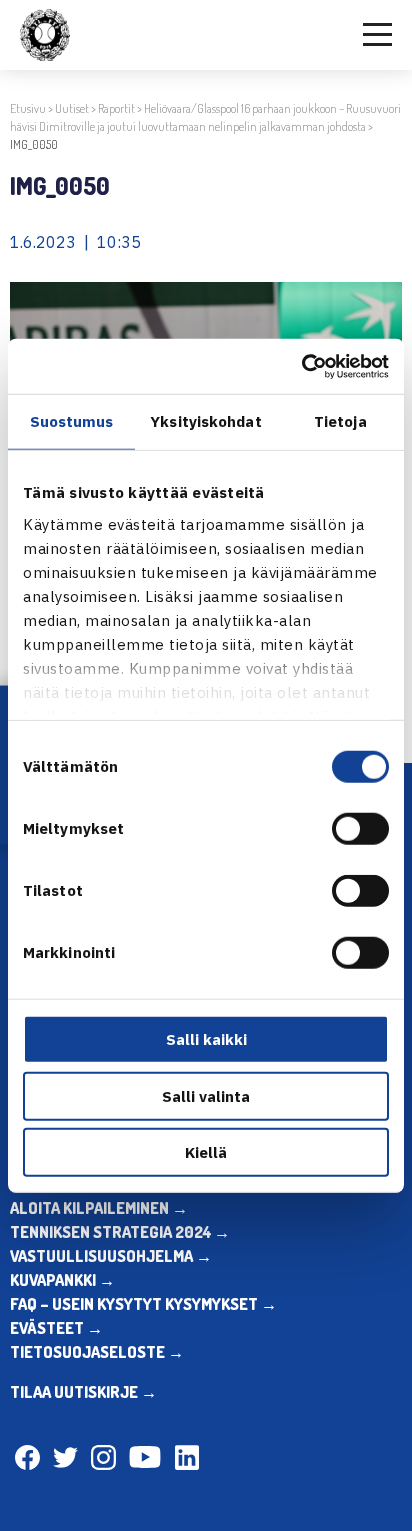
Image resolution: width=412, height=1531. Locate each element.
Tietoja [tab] (340, 421)
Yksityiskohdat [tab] (205, 421)
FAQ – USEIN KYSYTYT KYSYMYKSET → (143, 1304)
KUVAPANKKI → (62, 1280)
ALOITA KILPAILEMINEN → (99, 1208)
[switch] (360, 829)
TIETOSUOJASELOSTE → (97, 1352)
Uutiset (72, 108)
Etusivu (28, 108)
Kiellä (206, 1152)
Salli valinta (206, 1095)
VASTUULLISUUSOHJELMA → (111, 1256)
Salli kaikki (206, 1039)
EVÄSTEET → (56, 1328)
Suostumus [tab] (72, 421)
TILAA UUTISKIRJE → (83, 1392)
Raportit (116, 108)
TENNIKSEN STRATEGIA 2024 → (120, 1232)
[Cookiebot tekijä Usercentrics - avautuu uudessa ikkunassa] (301, 366)
